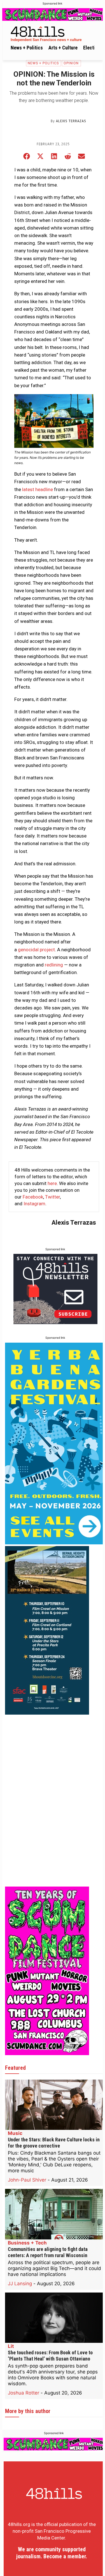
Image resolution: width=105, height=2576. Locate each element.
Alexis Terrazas (71, 121)
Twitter (53, 1197)
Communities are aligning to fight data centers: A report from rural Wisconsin (48, 2252)
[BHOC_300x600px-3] (47, 1713)
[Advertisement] (47, 1801)
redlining (54, 965)
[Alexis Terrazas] (36, 121)
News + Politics (43, 63)
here (52, 1183)
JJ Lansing (20, 2284)
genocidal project (36, 950)
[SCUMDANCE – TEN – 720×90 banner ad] (53, 14)
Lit (11, 2346)
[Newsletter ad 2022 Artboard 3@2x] (55, 1322)
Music (15, 2133)
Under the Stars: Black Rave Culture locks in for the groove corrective (54, 2143)
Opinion (71, 63)
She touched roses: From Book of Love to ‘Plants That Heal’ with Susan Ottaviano (50, 2356)
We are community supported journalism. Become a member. (52, 2553)
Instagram (34, 1204)
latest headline (38, 489)
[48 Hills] (54, 33)
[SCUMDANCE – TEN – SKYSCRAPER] (47, 2053)
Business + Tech (27, 2243)
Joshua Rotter (24, 2393)
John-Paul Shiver (27, 2180)
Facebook (33, 1197)
